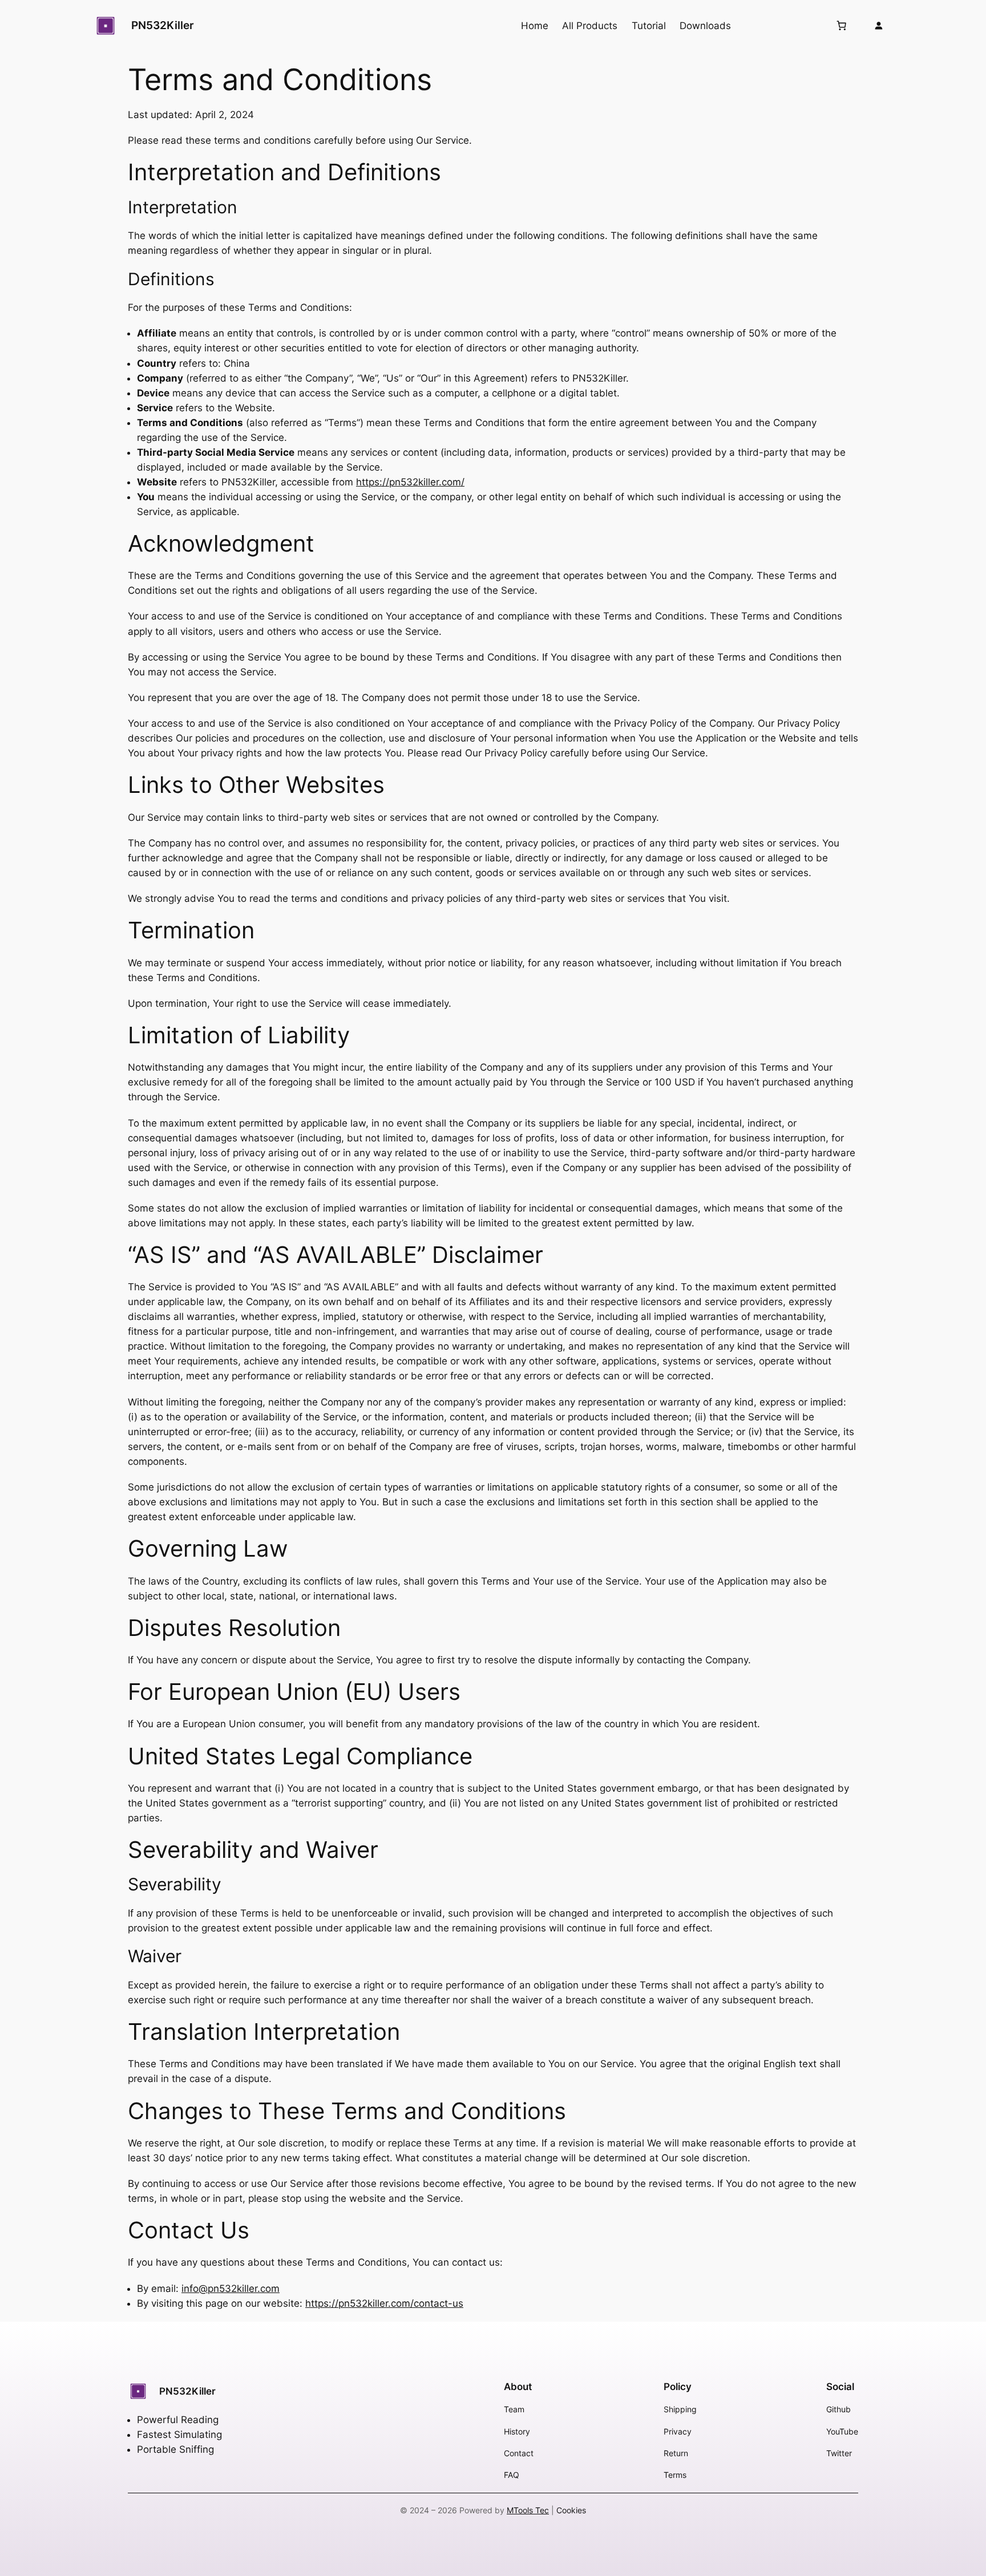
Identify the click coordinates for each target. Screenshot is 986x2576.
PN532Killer (163, 25)
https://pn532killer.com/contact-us (384, 2303)
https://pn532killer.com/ (410, 482)
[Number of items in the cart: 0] (841, 26)
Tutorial (649, 26)
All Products (590, 26)
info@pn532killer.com (231, 2289)
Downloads (705, 26)
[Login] (878, 25)
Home (535, 26)
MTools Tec (528, 2510)
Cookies (571, 2510)
